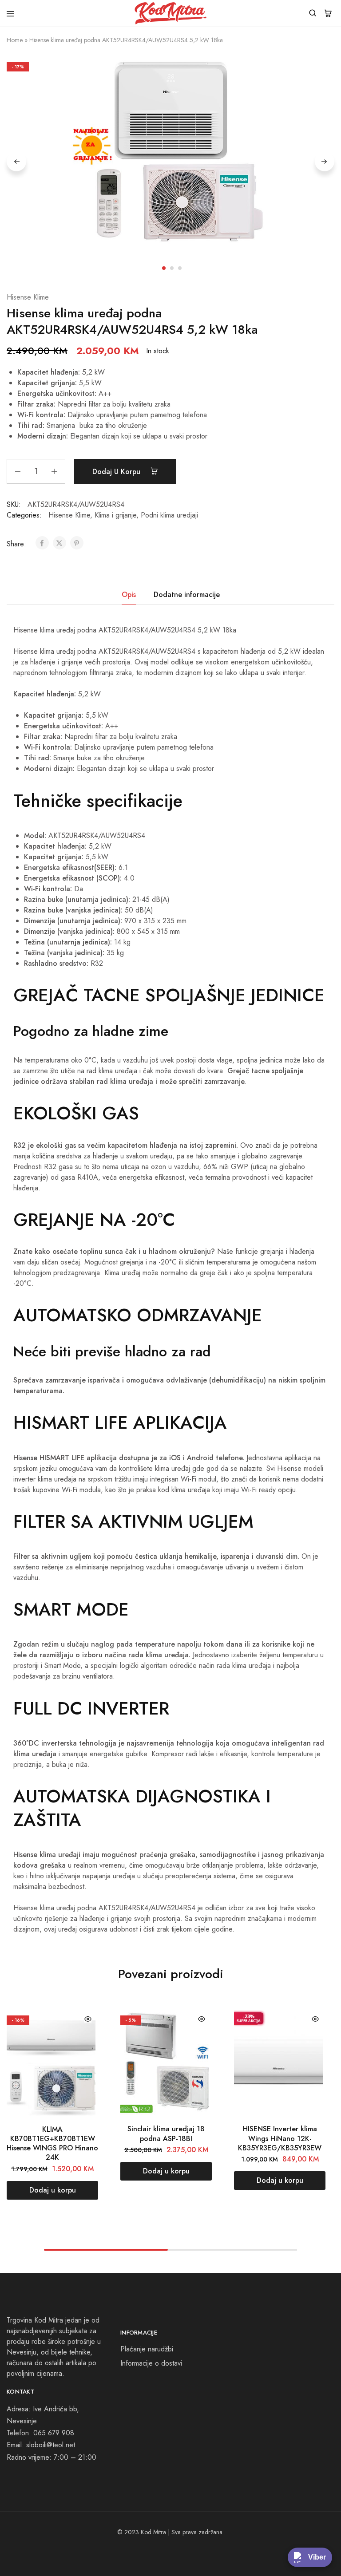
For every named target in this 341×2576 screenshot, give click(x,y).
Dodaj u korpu (117, 472)
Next (325, 162)
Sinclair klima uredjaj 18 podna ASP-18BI (166, 2133)
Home (15, 40)
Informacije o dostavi (151, 2363)
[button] (52, 2190)
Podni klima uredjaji (169, 515)
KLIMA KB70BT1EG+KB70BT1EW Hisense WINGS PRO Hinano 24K (52, 2143)
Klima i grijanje (115, 515)
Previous (16, 162)
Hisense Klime (28, 297)
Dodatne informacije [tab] (187, 595)
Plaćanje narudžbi (147, 2349)
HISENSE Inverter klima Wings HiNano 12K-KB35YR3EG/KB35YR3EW (280, 2138)
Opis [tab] (129, 595)
